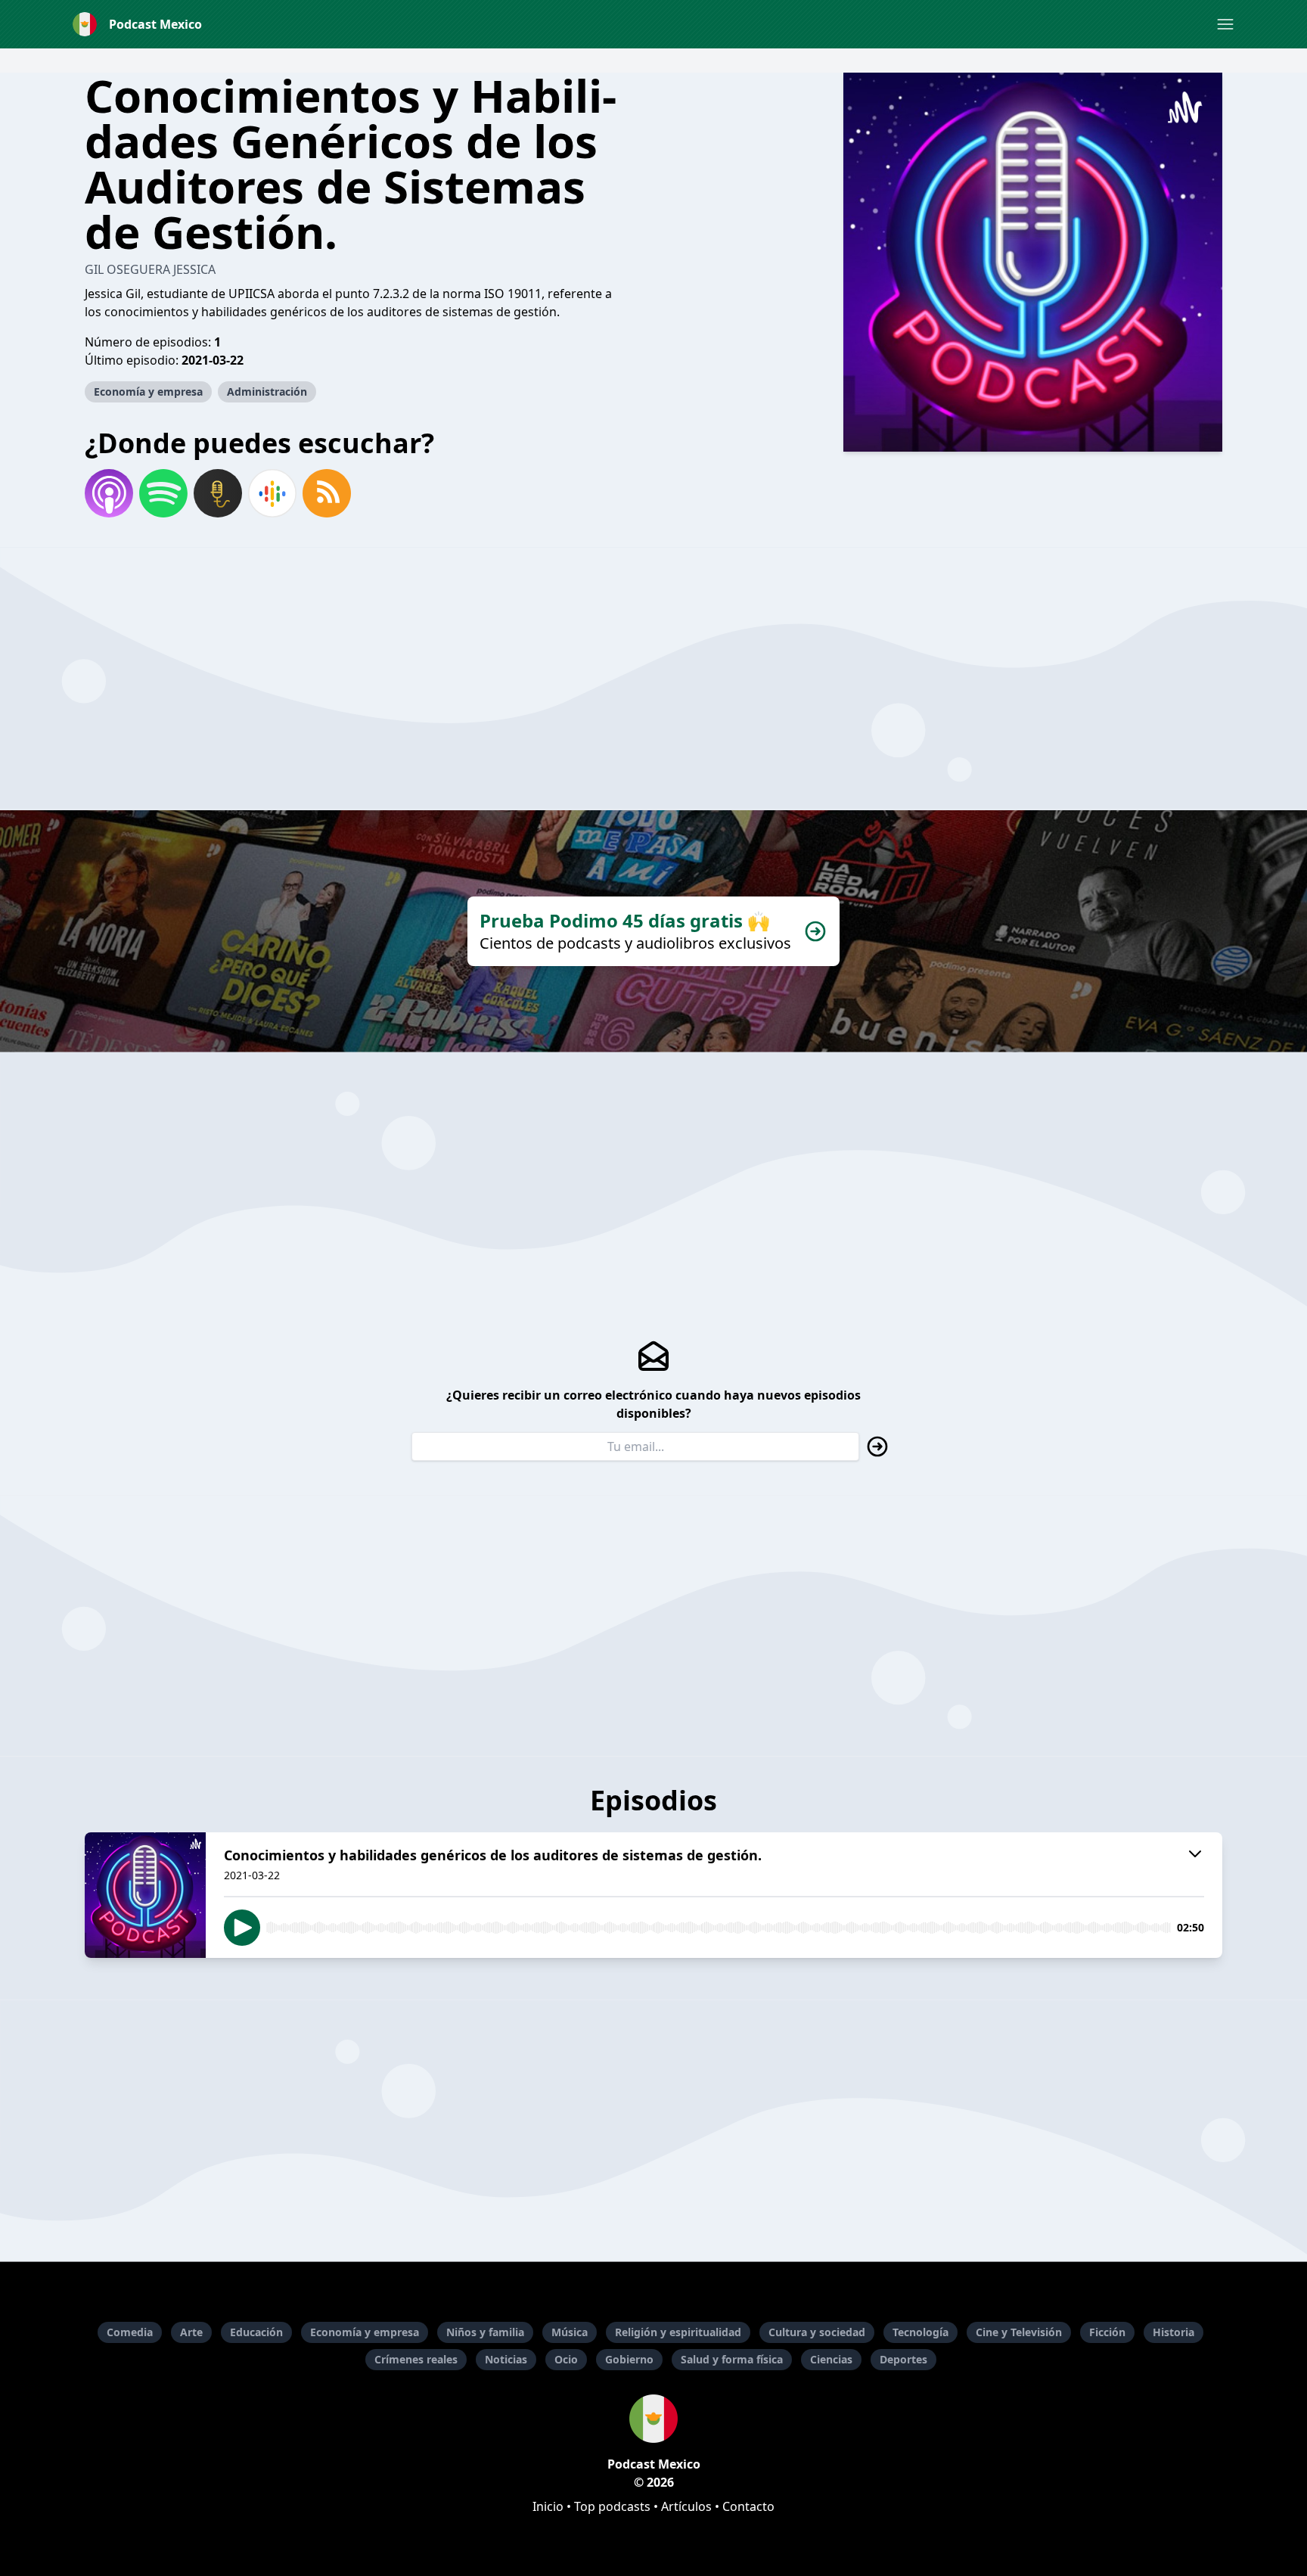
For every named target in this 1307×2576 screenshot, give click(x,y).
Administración (267, 392)
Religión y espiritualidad (678, 2332)
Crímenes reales (416, 2359)
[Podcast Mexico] (653, 2419)
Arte (191, 2332)
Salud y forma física (732, 2359)
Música (570, 2332)
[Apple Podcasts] (109, 493)
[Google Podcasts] (272, 493)
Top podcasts (612, 2506)
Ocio (566, 2359)
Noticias (506, 2359)
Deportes (903, 2359)
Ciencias (831, 2359)
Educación (256, 2332)
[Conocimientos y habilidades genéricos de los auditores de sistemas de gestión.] (145, 1895)
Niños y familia (485, 2332)
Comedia (130, 2332)
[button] (1225, 24)
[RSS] (327, 493)
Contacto (748, 2506)
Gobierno (629, 2359)
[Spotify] (163, 493)
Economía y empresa (148, 392)
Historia (1174, 2332)
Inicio (548, 2506)
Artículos (686, 2506)
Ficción (1107, 2332)
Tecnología (920, 2332)
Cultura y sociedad (817, 2332)
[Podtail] (218, 493)
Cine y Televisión (1019, 2332)
